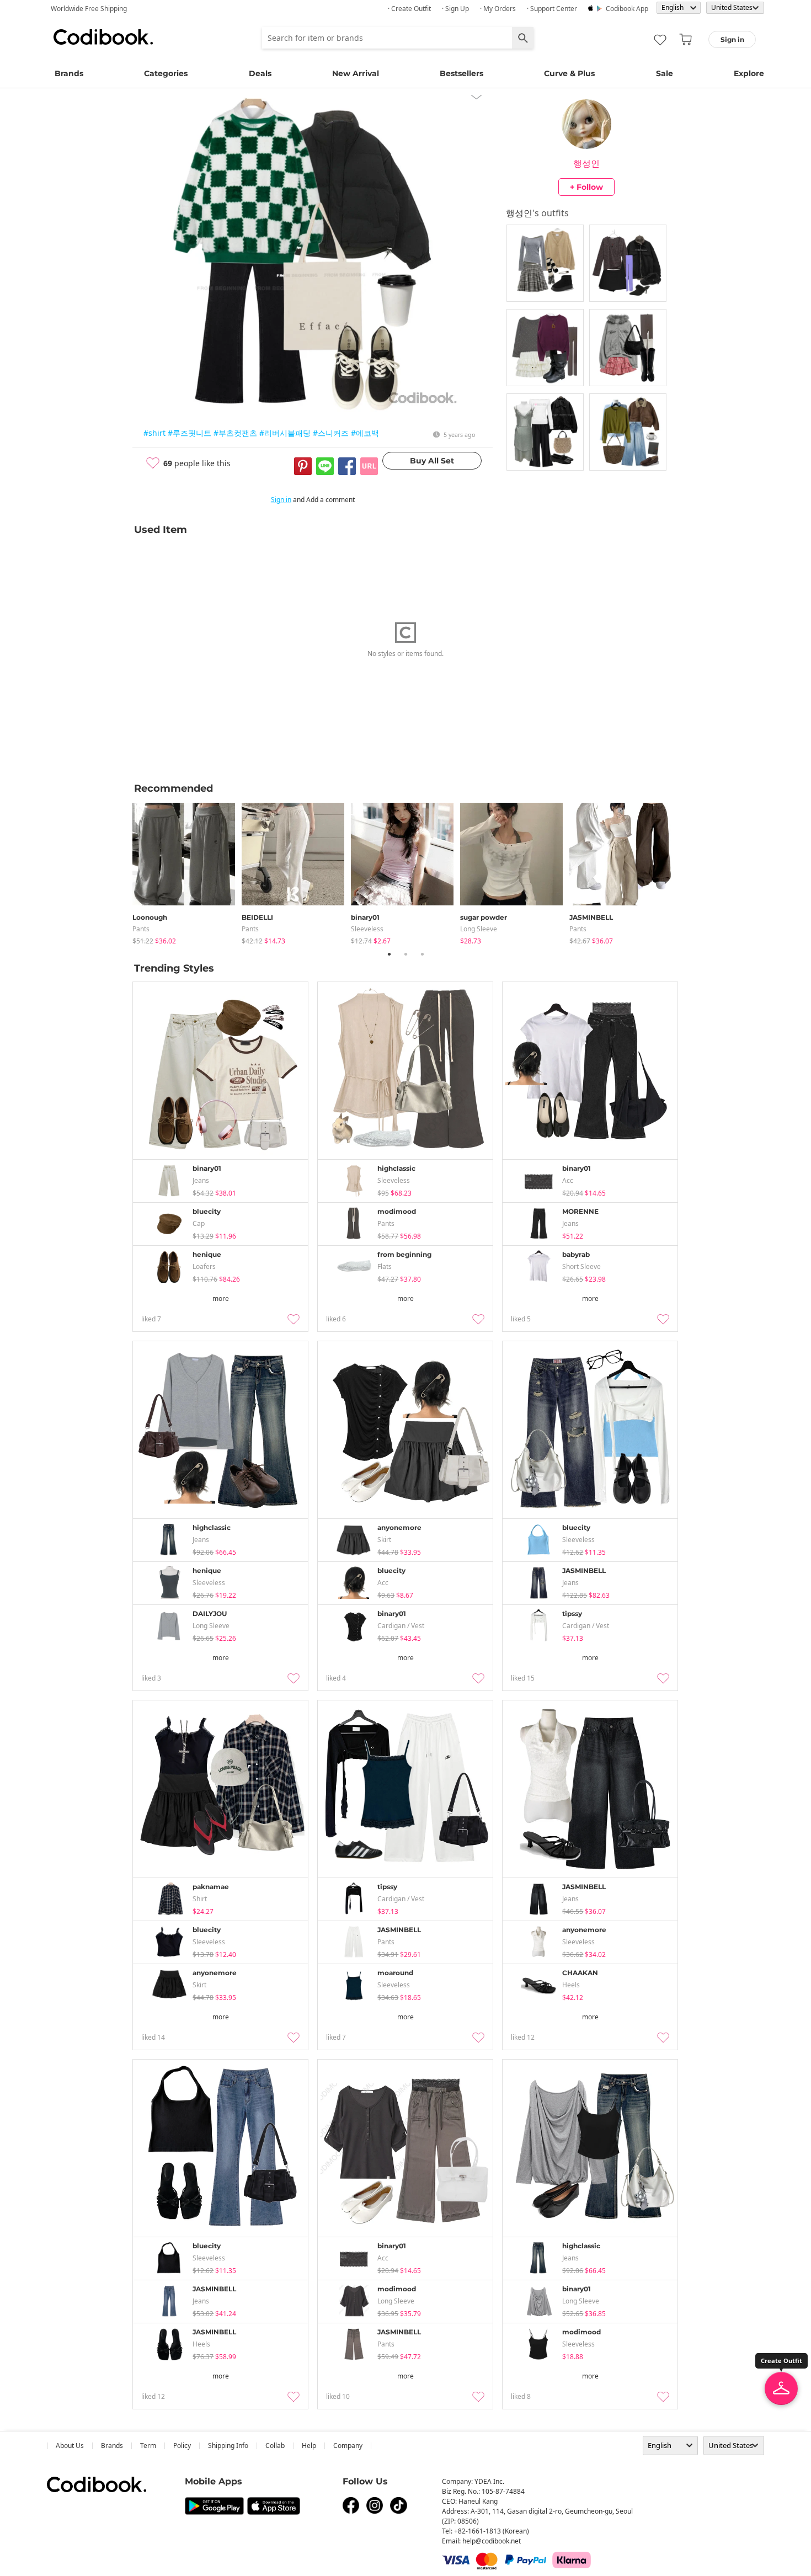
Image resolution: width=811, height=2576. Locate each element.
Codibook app (627, 9)
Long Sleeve (479, 929)
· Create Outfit (409, 9)
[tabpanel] (187, 871)
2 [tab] (405, 954)
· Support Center (552, 9)
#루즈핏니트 (190, 433)
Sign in (281, 500)
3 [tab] (422, 954)
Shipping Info (228, 2446)
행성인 (586, 163)
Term (148, 2446)
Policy (182, 2446)
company (348, 2446)
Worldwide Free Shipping (89, 9)
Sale (665, 73)
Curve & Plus (569, 73)
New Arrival (356, 73)
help (309, 2446)
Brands (69, 73)
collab (275, 2446)
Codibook (103, 37)
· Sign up (455, 9)
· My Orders (498, 9)
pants (141, 929)
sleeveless (367, 929)
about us (70, 2446)
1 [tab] (389, 954)
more (221, 1298)
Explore (749, 73)
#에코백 (365, 433)
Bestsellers (461, 73)
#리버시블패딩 (285, 433)
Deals (260, 73)
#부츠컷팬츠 (235, 433)
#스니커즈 (331, 433)
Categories (166, 73)
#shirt (154, 433)
